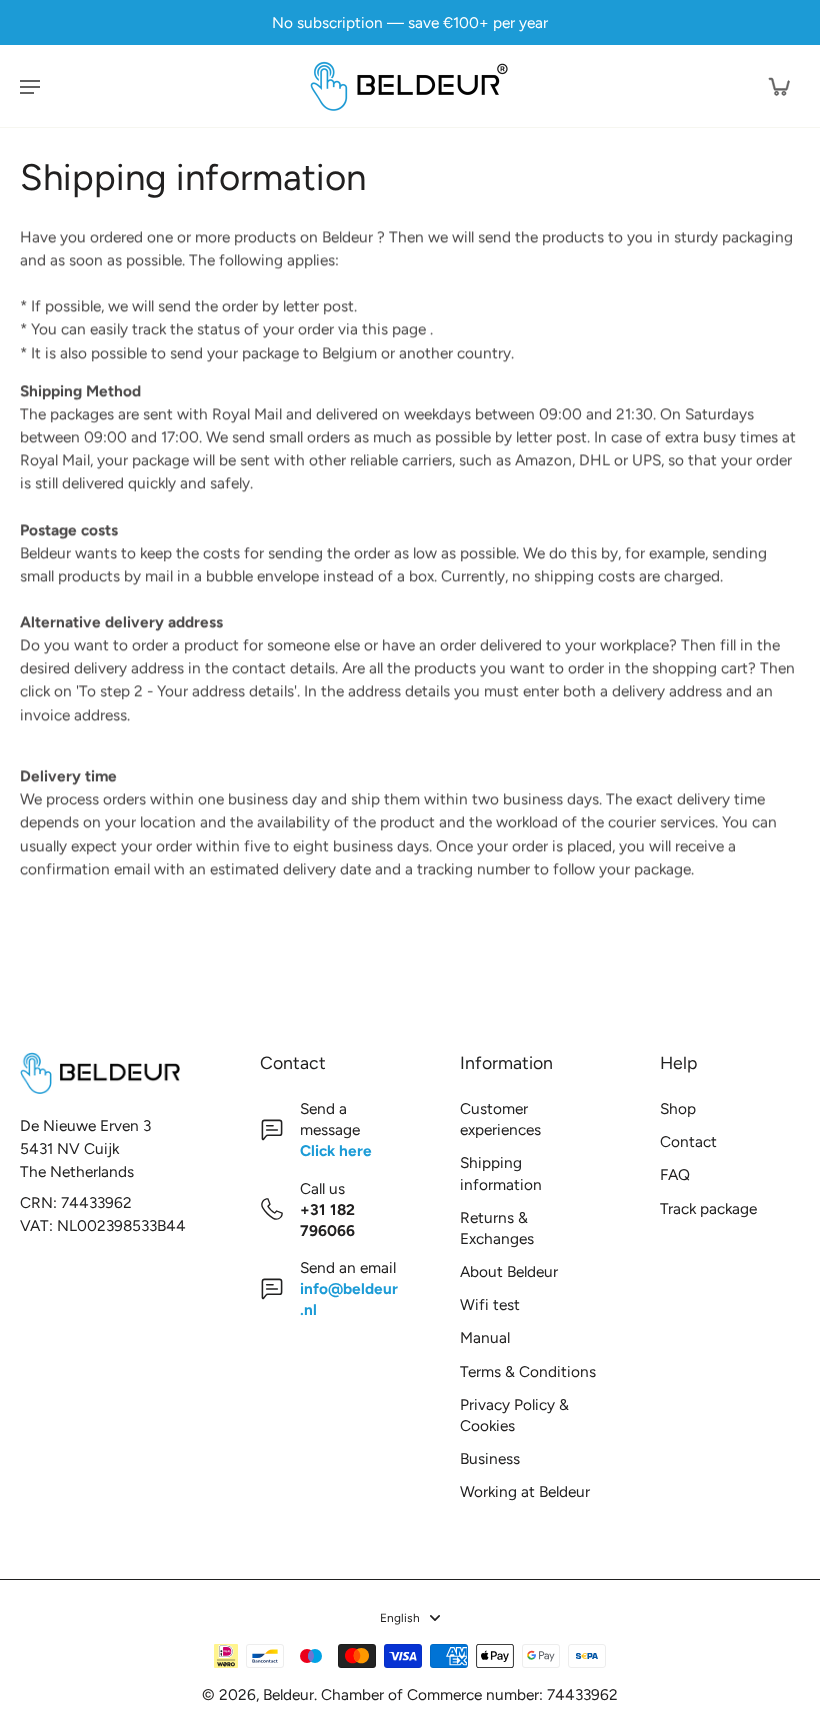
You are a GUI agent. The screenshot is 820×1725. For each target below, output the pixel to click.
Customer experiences (500, 1119)
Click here (336, 1150)
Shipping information (501, 1173)
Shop (678, 1108)
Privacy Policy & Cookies (514, 1415)
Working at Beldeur (525, 1491)
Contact (688, 1141)
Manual (485, 1337)
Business (490, 1458)
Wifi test (490, 1304)
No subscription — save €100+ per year (410, 22)
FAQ (675, 1174)
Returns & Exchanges (497, 1228)
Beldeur (288, 1694)
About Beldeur (509, 1271)
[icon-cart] (778, 86)
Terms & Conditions (528, 1371)
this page (394, 329)
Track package (708, 1208)
